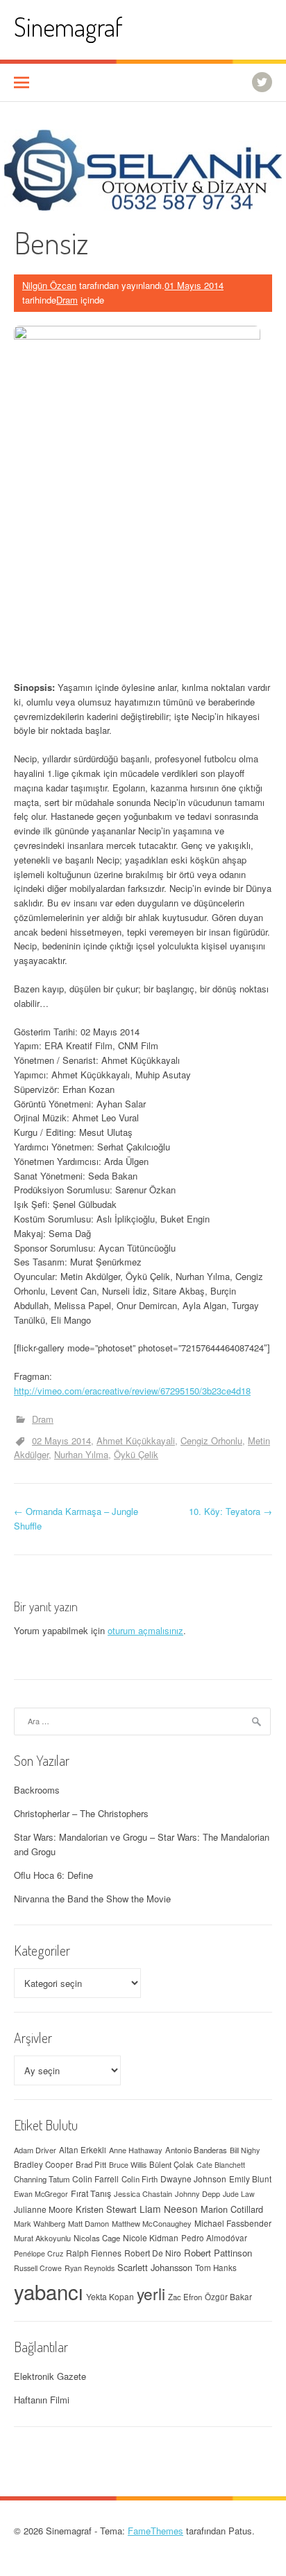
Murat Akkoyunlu (42, 2238)
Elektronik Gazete (50, 2376)
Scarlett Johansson (155, 2267)
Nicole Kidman (151, 2237)
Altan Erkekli (83, 2150)
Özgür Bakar (228, 2297)
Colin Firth (140, 2179)
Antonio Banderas (196, 2150)
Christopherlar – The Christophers (81, 1813)
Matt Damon (89, 2223)
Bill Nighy (245, 2150)
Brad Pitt (91, 2164)
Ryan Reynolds (90, 2268)
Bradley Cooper (43, 2164)
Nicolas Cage (97, 2238)
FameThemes (155, 2531)
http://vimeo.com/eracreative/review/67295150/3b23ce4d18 (132, 1391)
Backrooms (37, 1790)
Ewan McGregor (41, 2194)
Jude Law (239, 2194)
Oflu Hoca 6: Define (53, 1875)
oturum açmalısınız (145, 1630)
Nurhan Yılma (81, 1454)
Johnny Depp (197, 2193)
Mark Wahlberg (40, 2223)
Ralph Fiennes (94, 2253)
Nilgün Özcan (49, 285)
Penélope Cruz (39, 2253)
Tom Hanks (216, 2268)
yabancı (49, 2291)
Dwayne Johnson (193, 2179)
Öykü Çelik (136, 1454)
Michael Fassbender (233, 2223)
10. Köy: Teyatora (230, 1511)
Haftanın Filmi (42, 2400)
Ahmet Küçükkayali (136, 1440)
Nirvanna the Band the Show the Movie (92, 1899)
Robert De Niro (153, 2253)
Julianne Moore (43, 2209)
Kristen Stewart (106, 2209)
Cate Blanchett (221, 2165)
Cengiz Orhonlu (211, 1440)
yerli (151, 2293)
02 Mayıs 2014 (61, 1440)
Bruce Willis (128, 2165)
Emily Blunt (250, 2179)
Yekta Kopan (110, 2296)
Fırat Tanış (91, 2193)
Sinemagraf (68, 27)
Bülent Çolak (171, 2164)
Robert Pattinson (218, 2253)
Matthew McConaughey (152, 2223)
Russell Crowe (38, 2268)
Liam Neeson (169, 2209)
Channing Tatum (42, 2179)
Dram (67, 300)
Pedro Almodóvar (214, 2238)
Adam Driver (35, 2150)
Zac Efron (185, 2297)
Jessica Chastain (143, 2193)
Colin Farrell (95, 2179)
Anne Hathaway (136, 2150)
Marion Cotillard (232, 2209)
